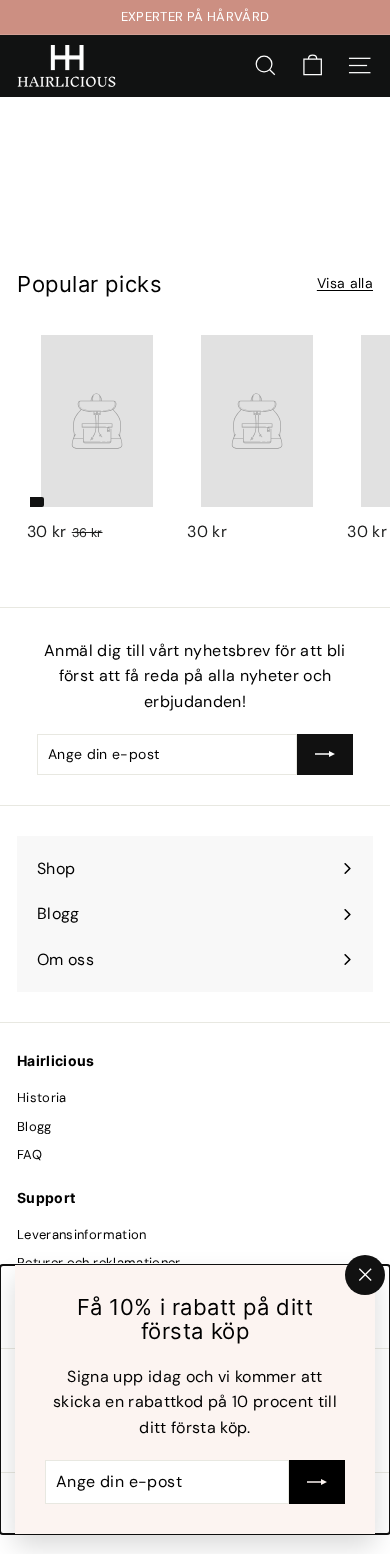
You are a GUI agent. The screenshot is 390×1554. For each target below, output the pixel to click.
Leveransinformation (82, 1234)
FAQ (29, 1154)
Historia (42, 1097)
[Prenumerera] (317, 1482)
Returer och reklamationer (99, 1262)
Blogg (34, 1126)
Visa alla (345, 283)
